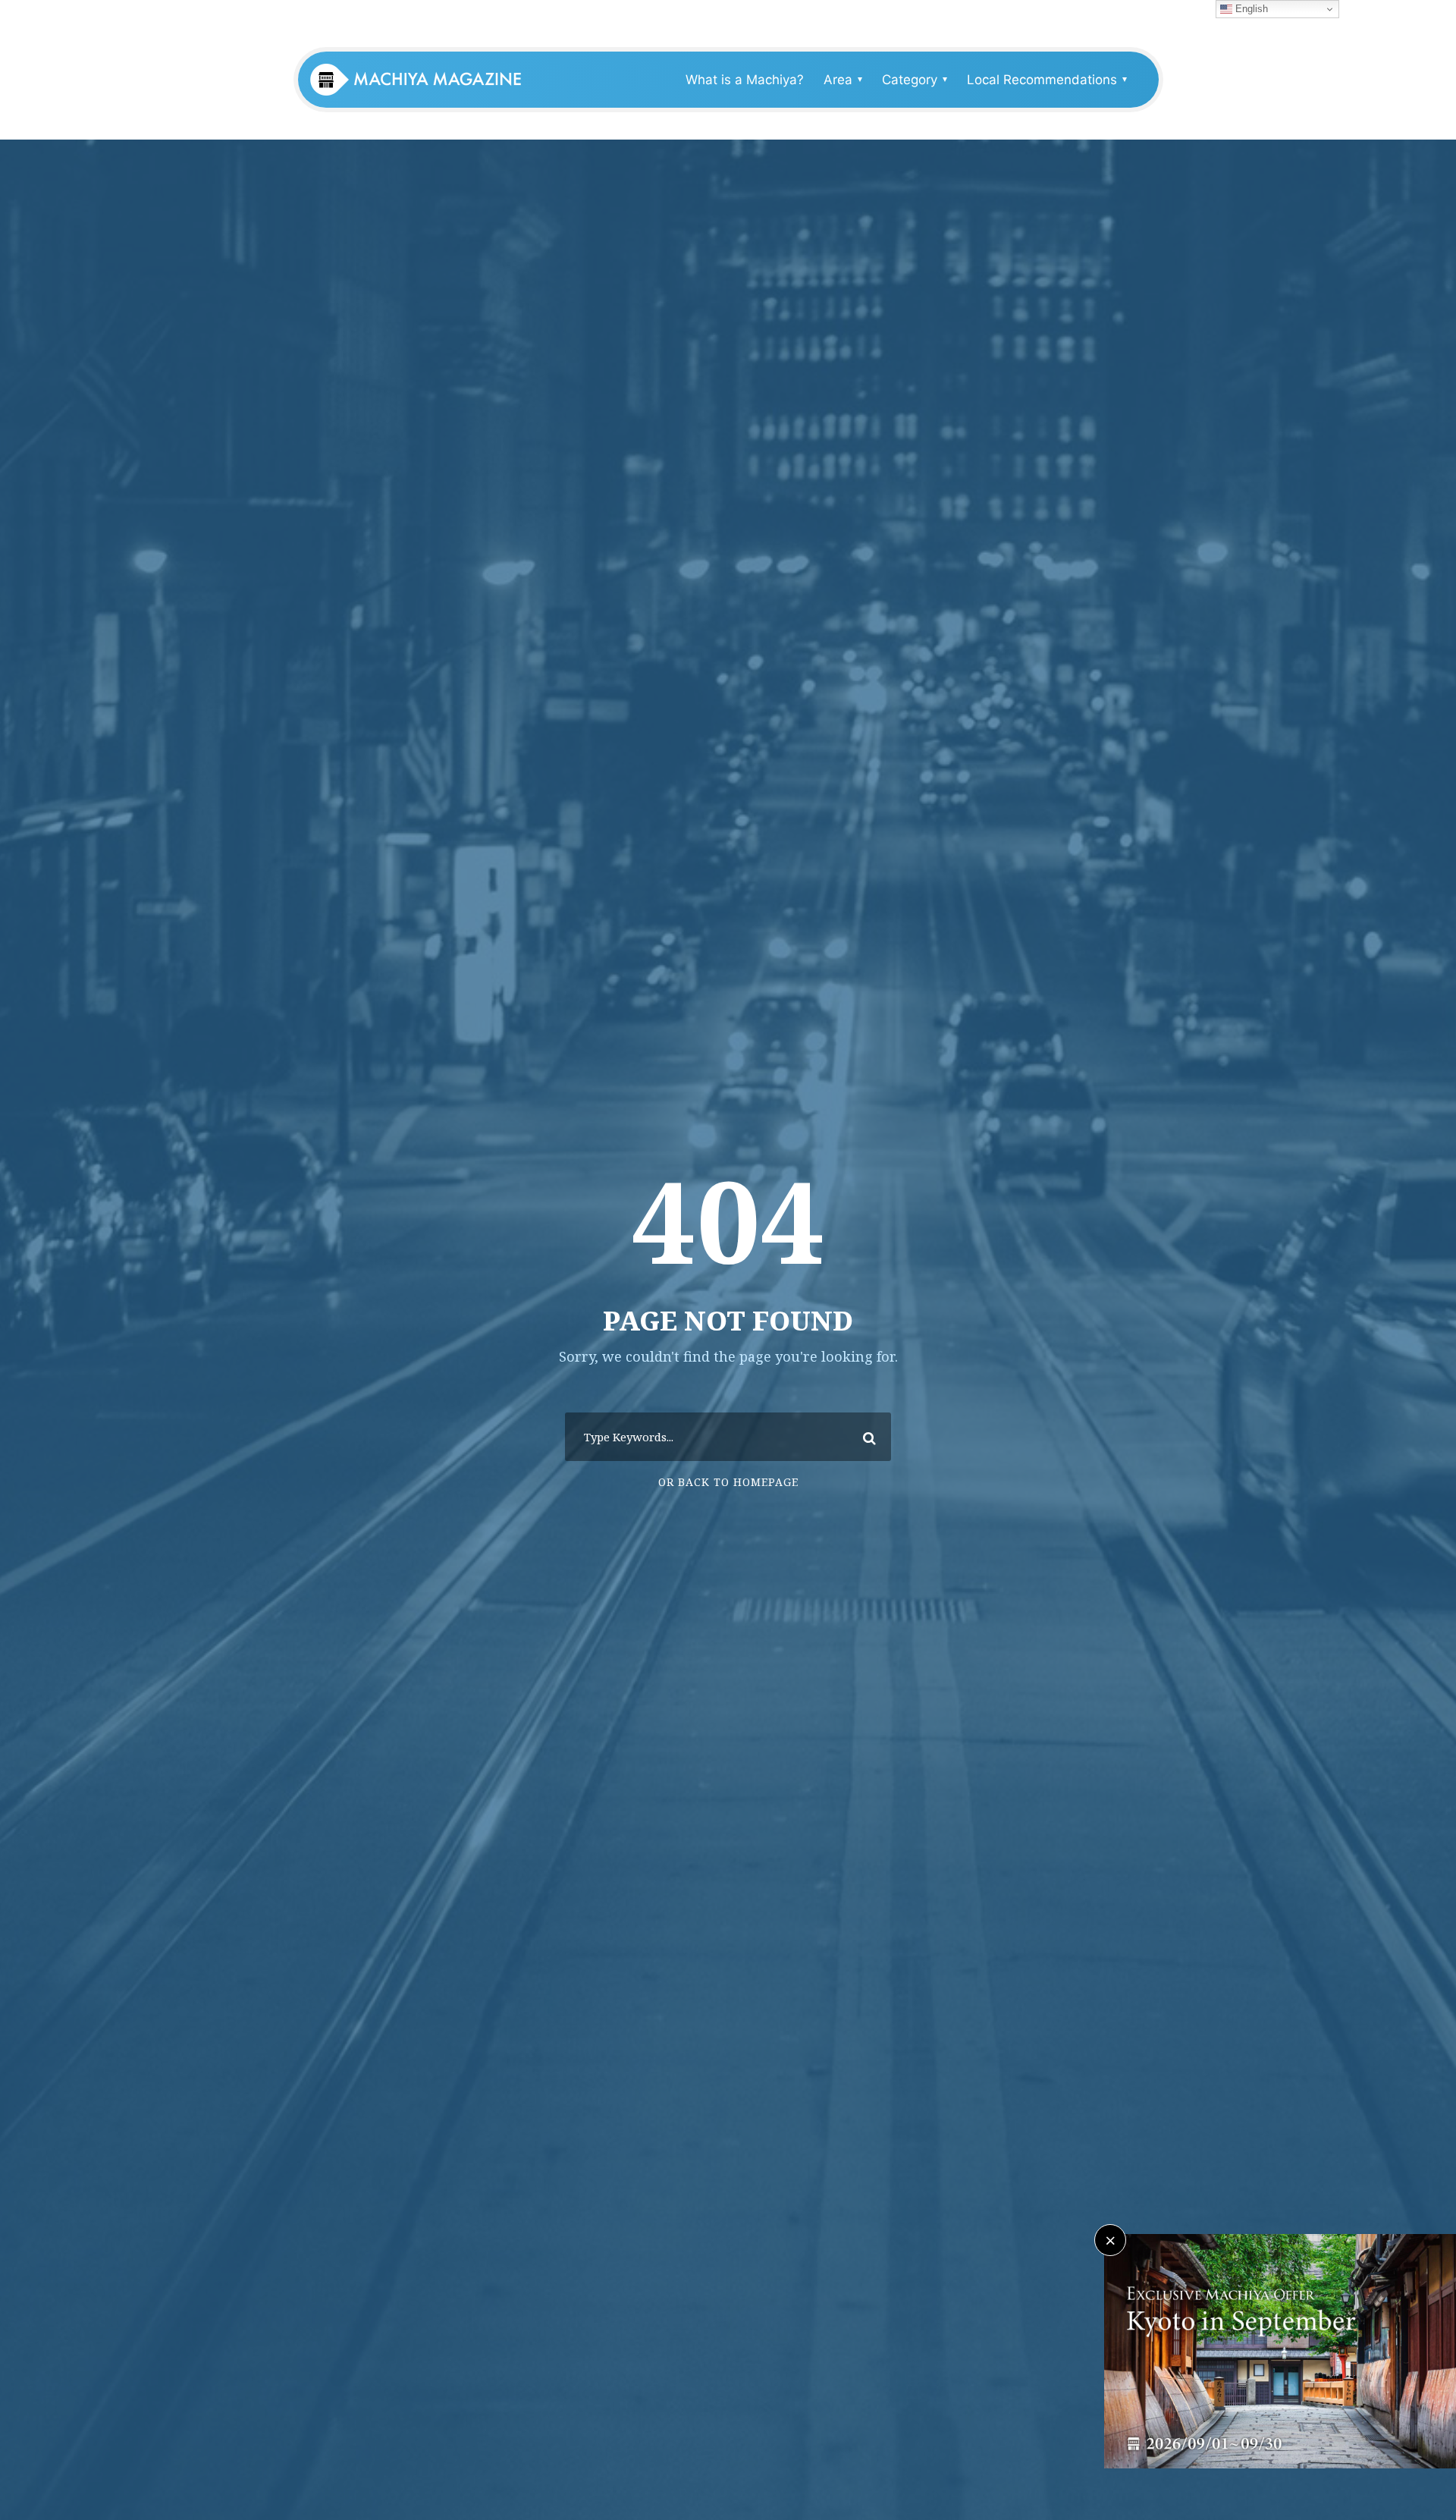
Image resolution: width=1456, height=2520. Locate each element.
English (1250, 9)
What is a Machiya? (745, 80)
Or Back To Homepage (728, 1482)
